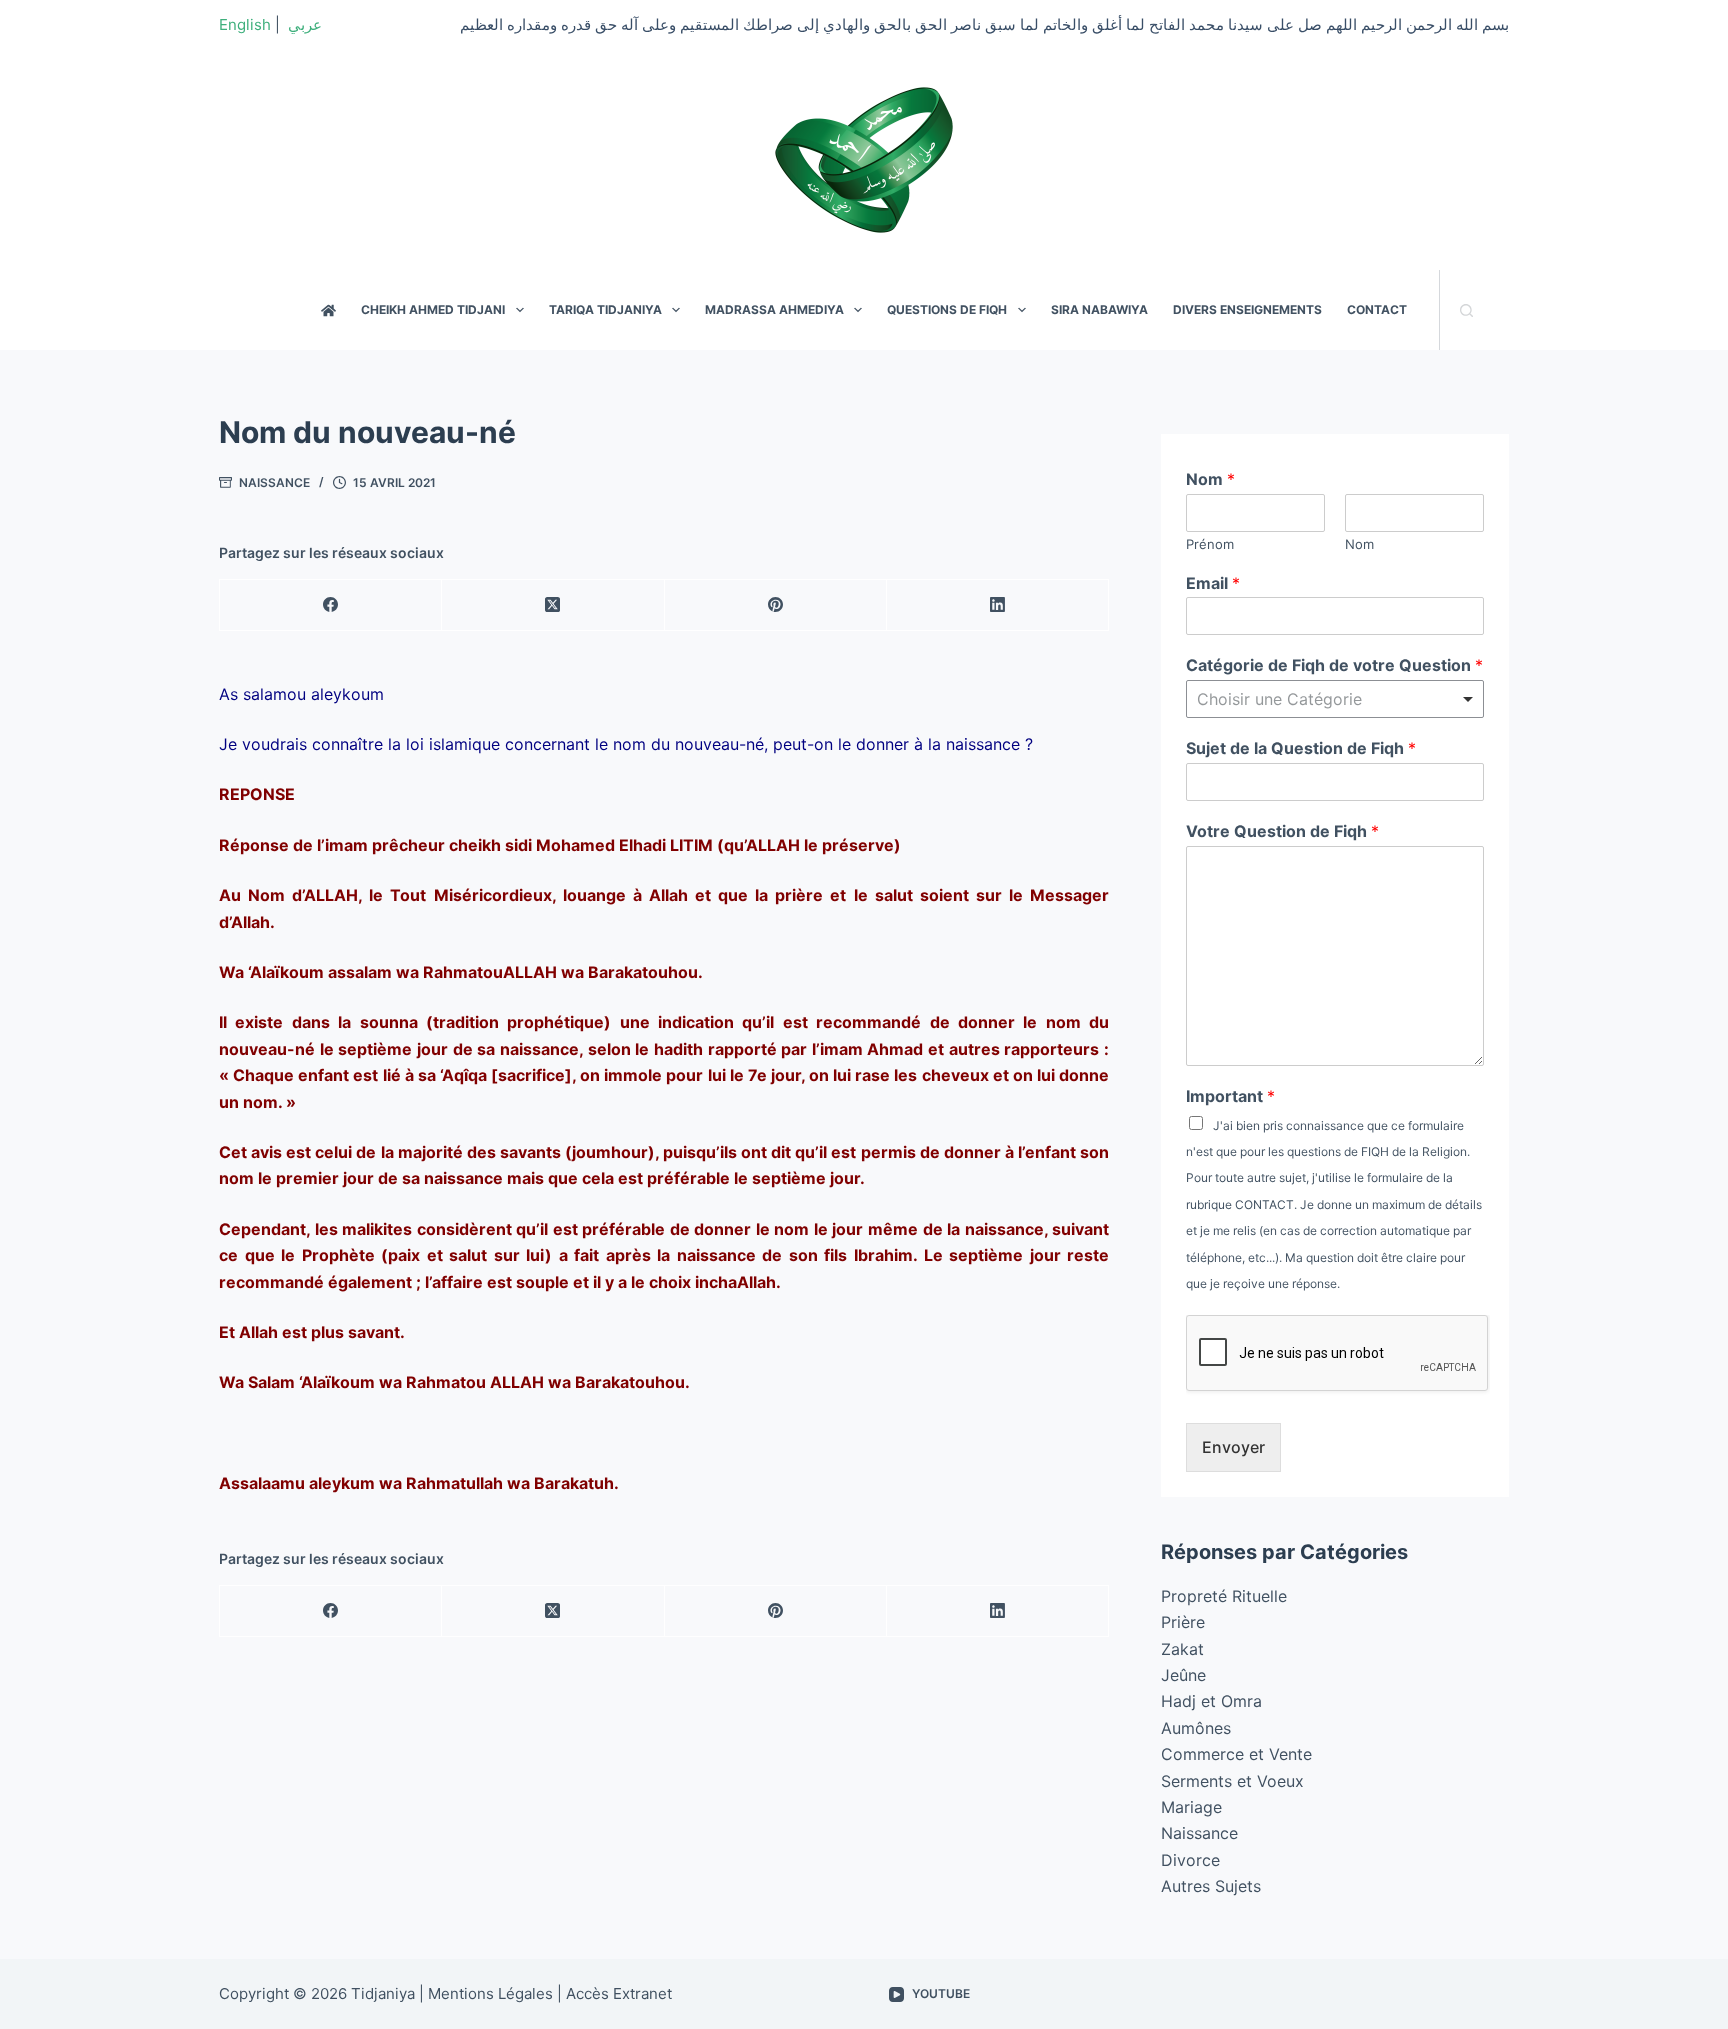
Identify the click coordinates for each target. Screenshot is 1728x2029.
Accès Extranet (619, 1993)
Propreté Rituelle (1224, 1596)
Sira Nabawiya (1099, 309)
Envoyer (1233, 1447)
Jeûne (1183, 1675)
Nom (1210, 479)
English (245, 24)
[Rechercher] (1466, 310)
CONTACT (1264, 1204)
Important (1230, 1096)
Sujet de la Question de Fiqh (1301, 748)
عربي (305, 24)
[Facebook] (331, 605)
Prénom (1210, 544)
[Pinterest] (776, 605)
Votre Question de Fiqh (1282, 831)
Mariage (1191, 1807)
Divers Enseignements (1247, 309)
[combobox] (1335, 699)
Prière (1183, 1622)
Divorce (1190, 1860)
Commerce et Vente (1236, 1754)
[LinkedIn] (998, 605)
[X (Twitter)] (553, 605)
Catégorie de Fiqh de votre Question (1334, 665)
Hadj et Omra (1211, 1701)
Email (1213, 583)
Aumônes (1196, 1728)
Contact (1377, 309)
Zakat (1182, 1649)
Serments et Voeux (1232, 1781)
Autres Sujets (1211, 1886)
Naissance (274, 482)
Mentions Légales (490, 1993)
